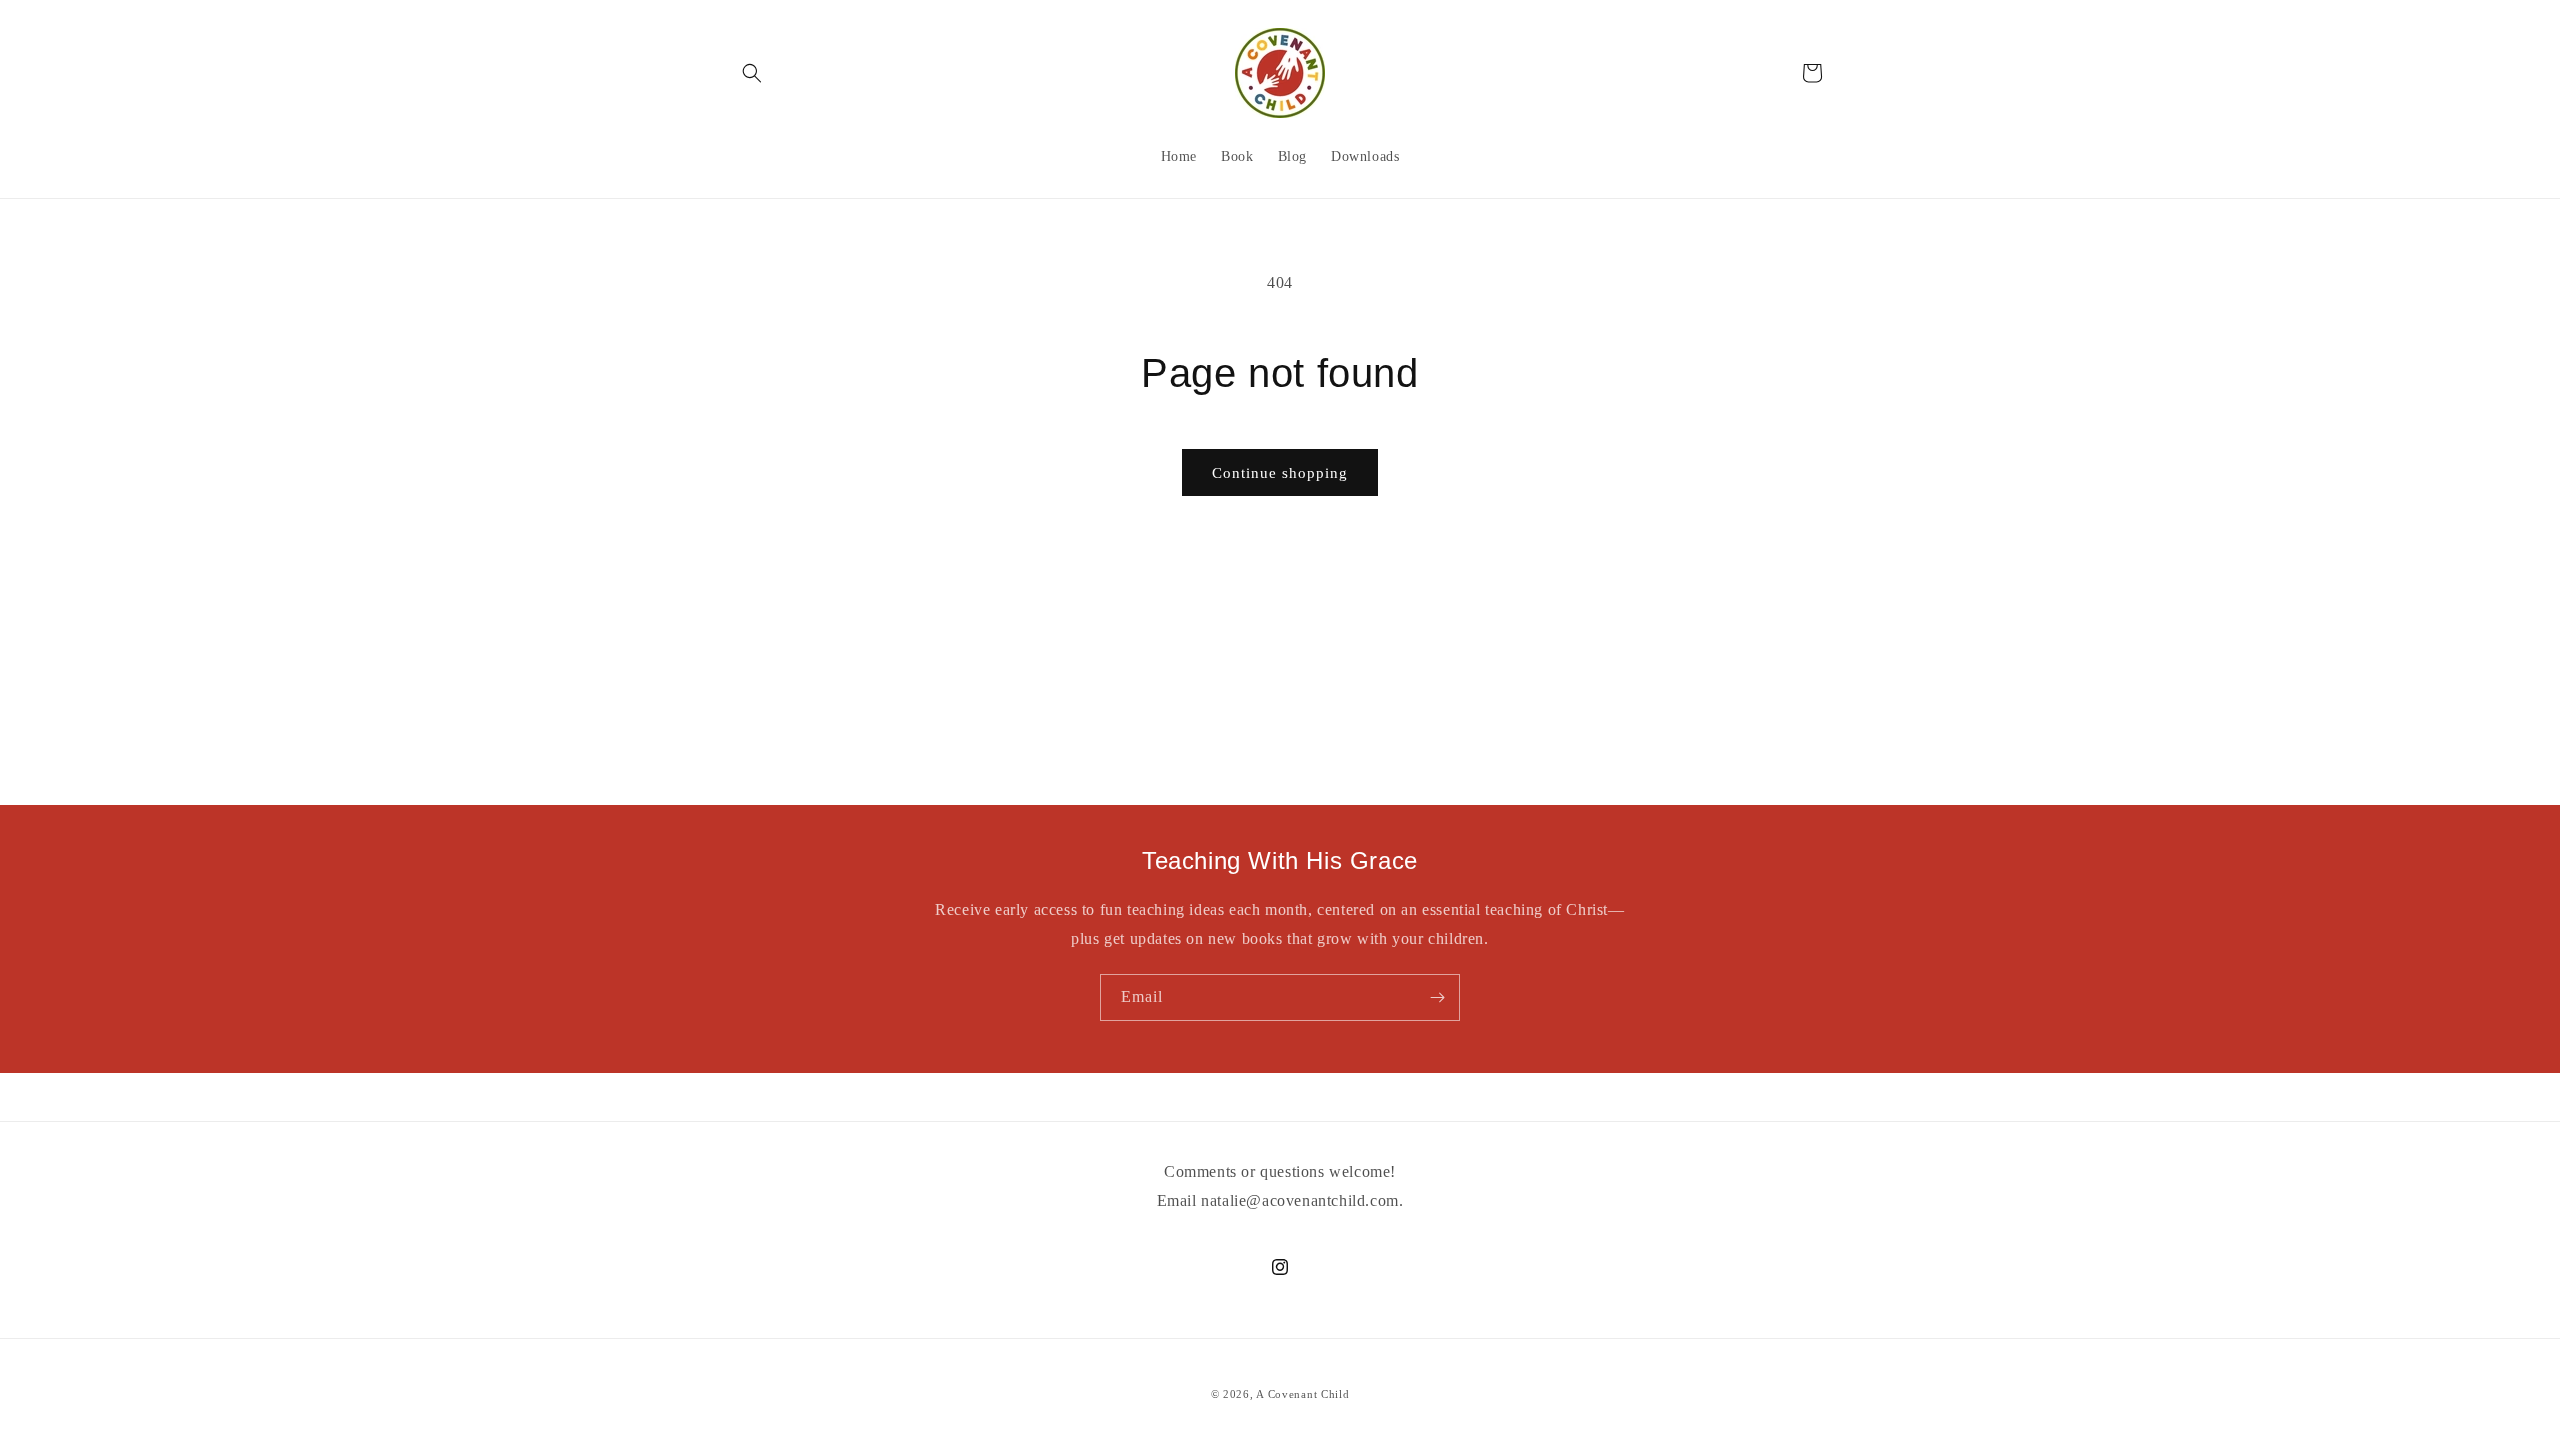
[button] (752, 73)
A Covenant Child (1302, 1394)
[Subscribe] (1437, 997)
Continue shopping (1280, 473)
